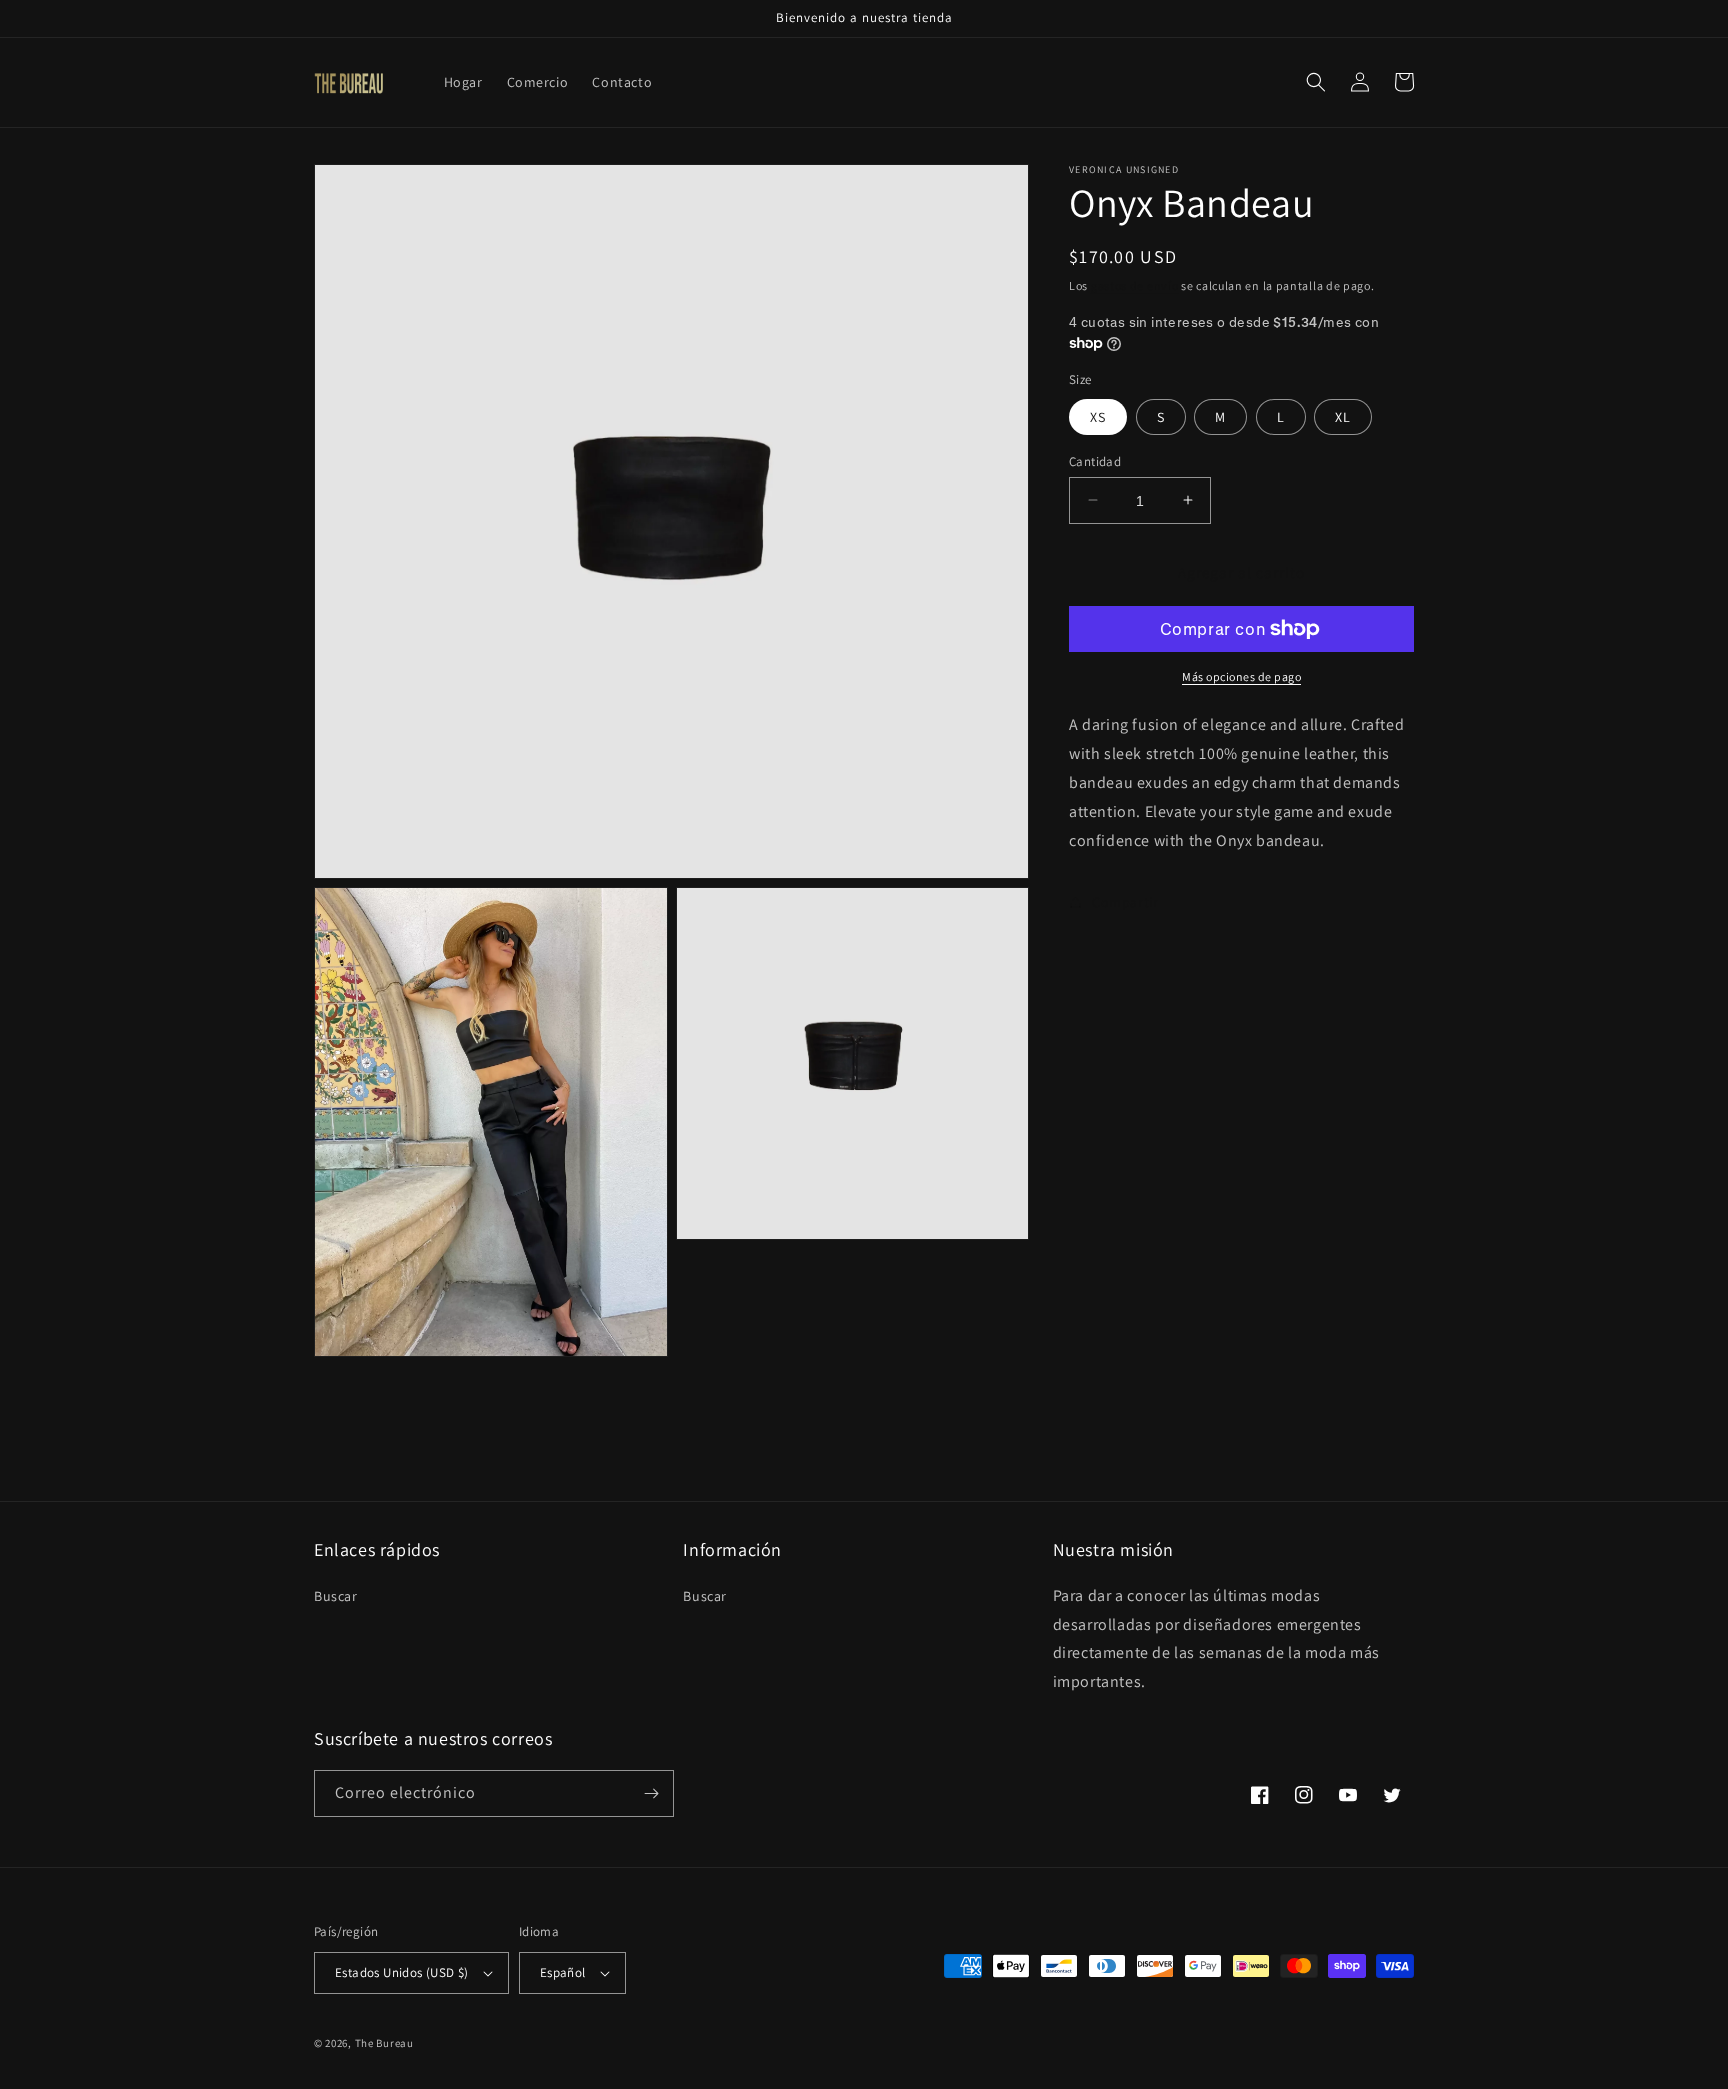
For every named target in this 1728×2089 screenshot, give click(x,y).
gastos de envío (1135, 285)
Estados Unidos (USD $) (402, 1972)
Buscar (336, 1596)
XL (1343, 416)
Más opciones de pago (1241, 676)
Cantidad (1095, 460)
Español (563, 1972)
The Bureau (384, 2043)
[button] (1316, 82)
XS (1098, 416)
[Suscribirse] (651, 1793)
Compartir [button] (1125, 901)
